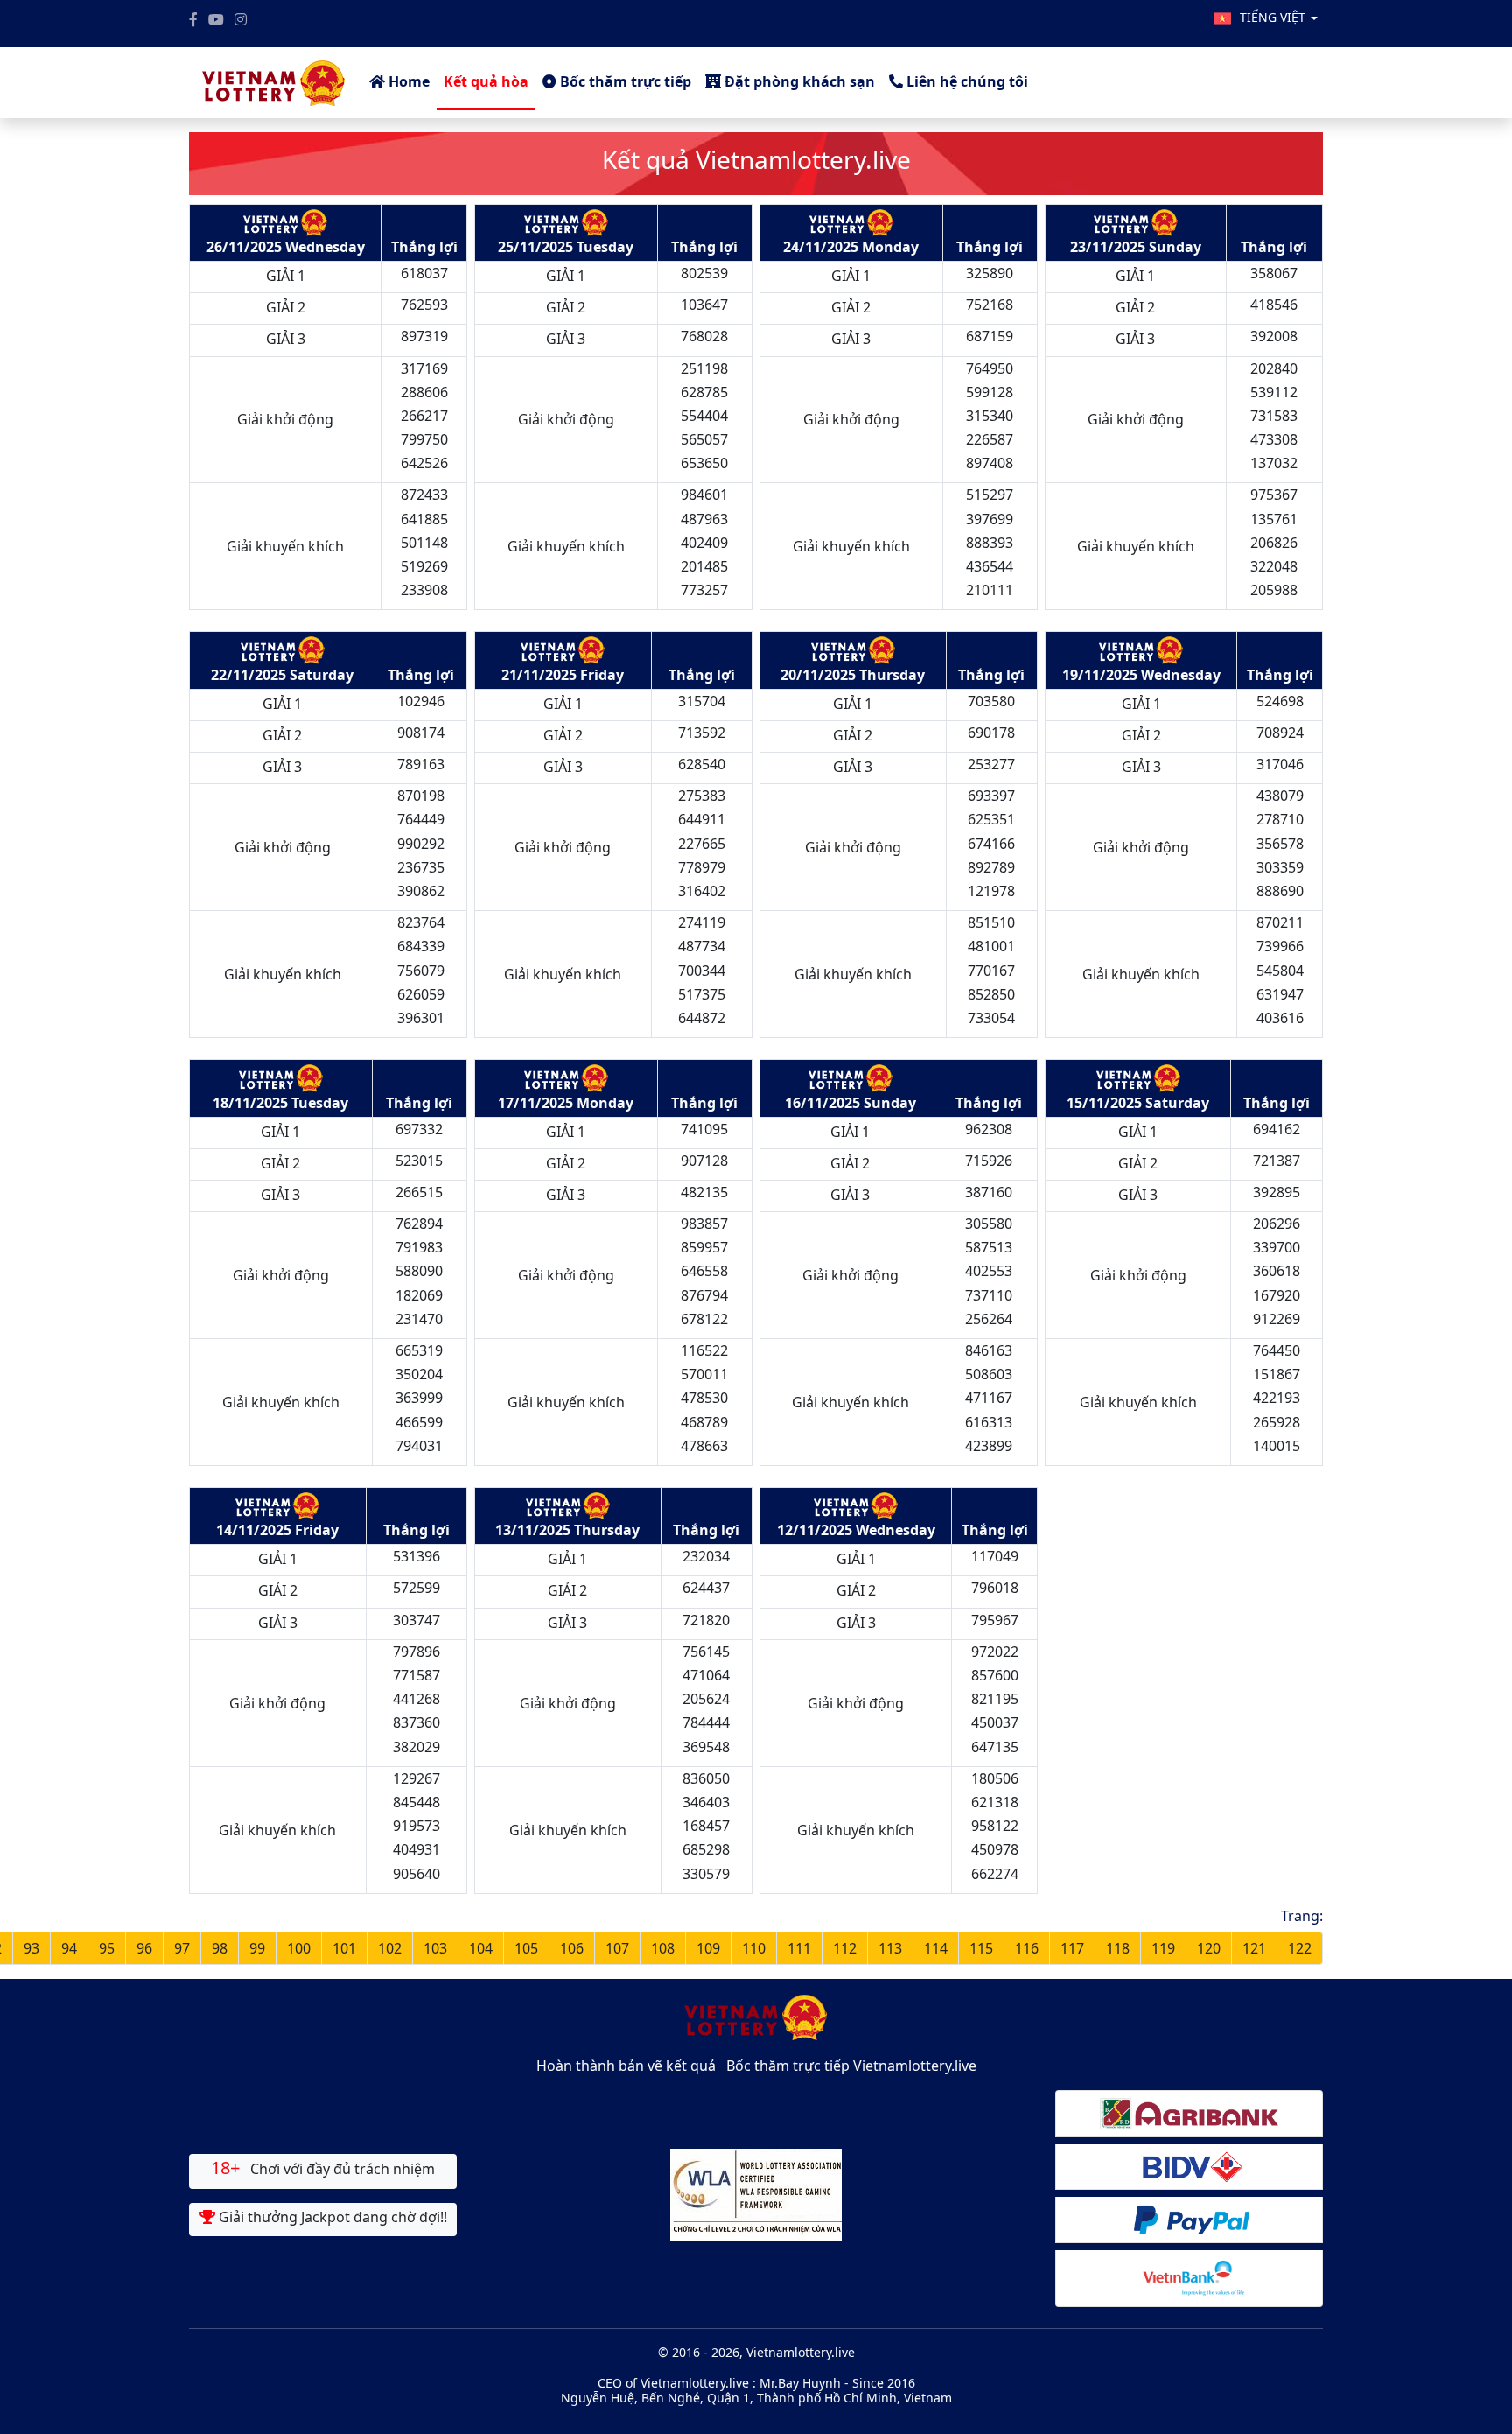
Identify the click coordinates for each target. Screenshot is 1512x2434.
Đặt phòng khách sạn (798, 81)
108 (663, 1948)
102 (390, 1948)
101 (344, 1948)
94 (69, 1948)
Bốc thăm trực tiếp (624, 81)
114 (936, 1948)
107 (617, 1948)
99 (257, 1948)
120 (1209, 1948)
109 (708, 1948)
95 (107, 1948)
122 (1300, 1948)
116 (1027, 1948)
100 (299, 1948)
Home (407, 81)
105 (526, 1948)
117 (1072, 1948)
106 (572, 1948)
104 (481, 1948)
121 (1254, 1948)
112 (845, 1948)
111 (799, 1948)
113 (890, 1948)
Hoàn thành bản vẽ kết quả (626, 2066)
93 (31, 1948)
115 (981, 1948)
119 (1163, 1948)
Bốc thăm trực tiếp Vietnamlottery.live (851, 2066)
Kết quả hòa (486, 81)
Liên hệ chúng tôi (966, 81)
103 (435, 1948)
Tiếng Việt (1274, 17)
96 (144, 1948)
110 (754, 1948)
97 (182, 1948)
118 (1118, 1948)
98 (220, 1948)
